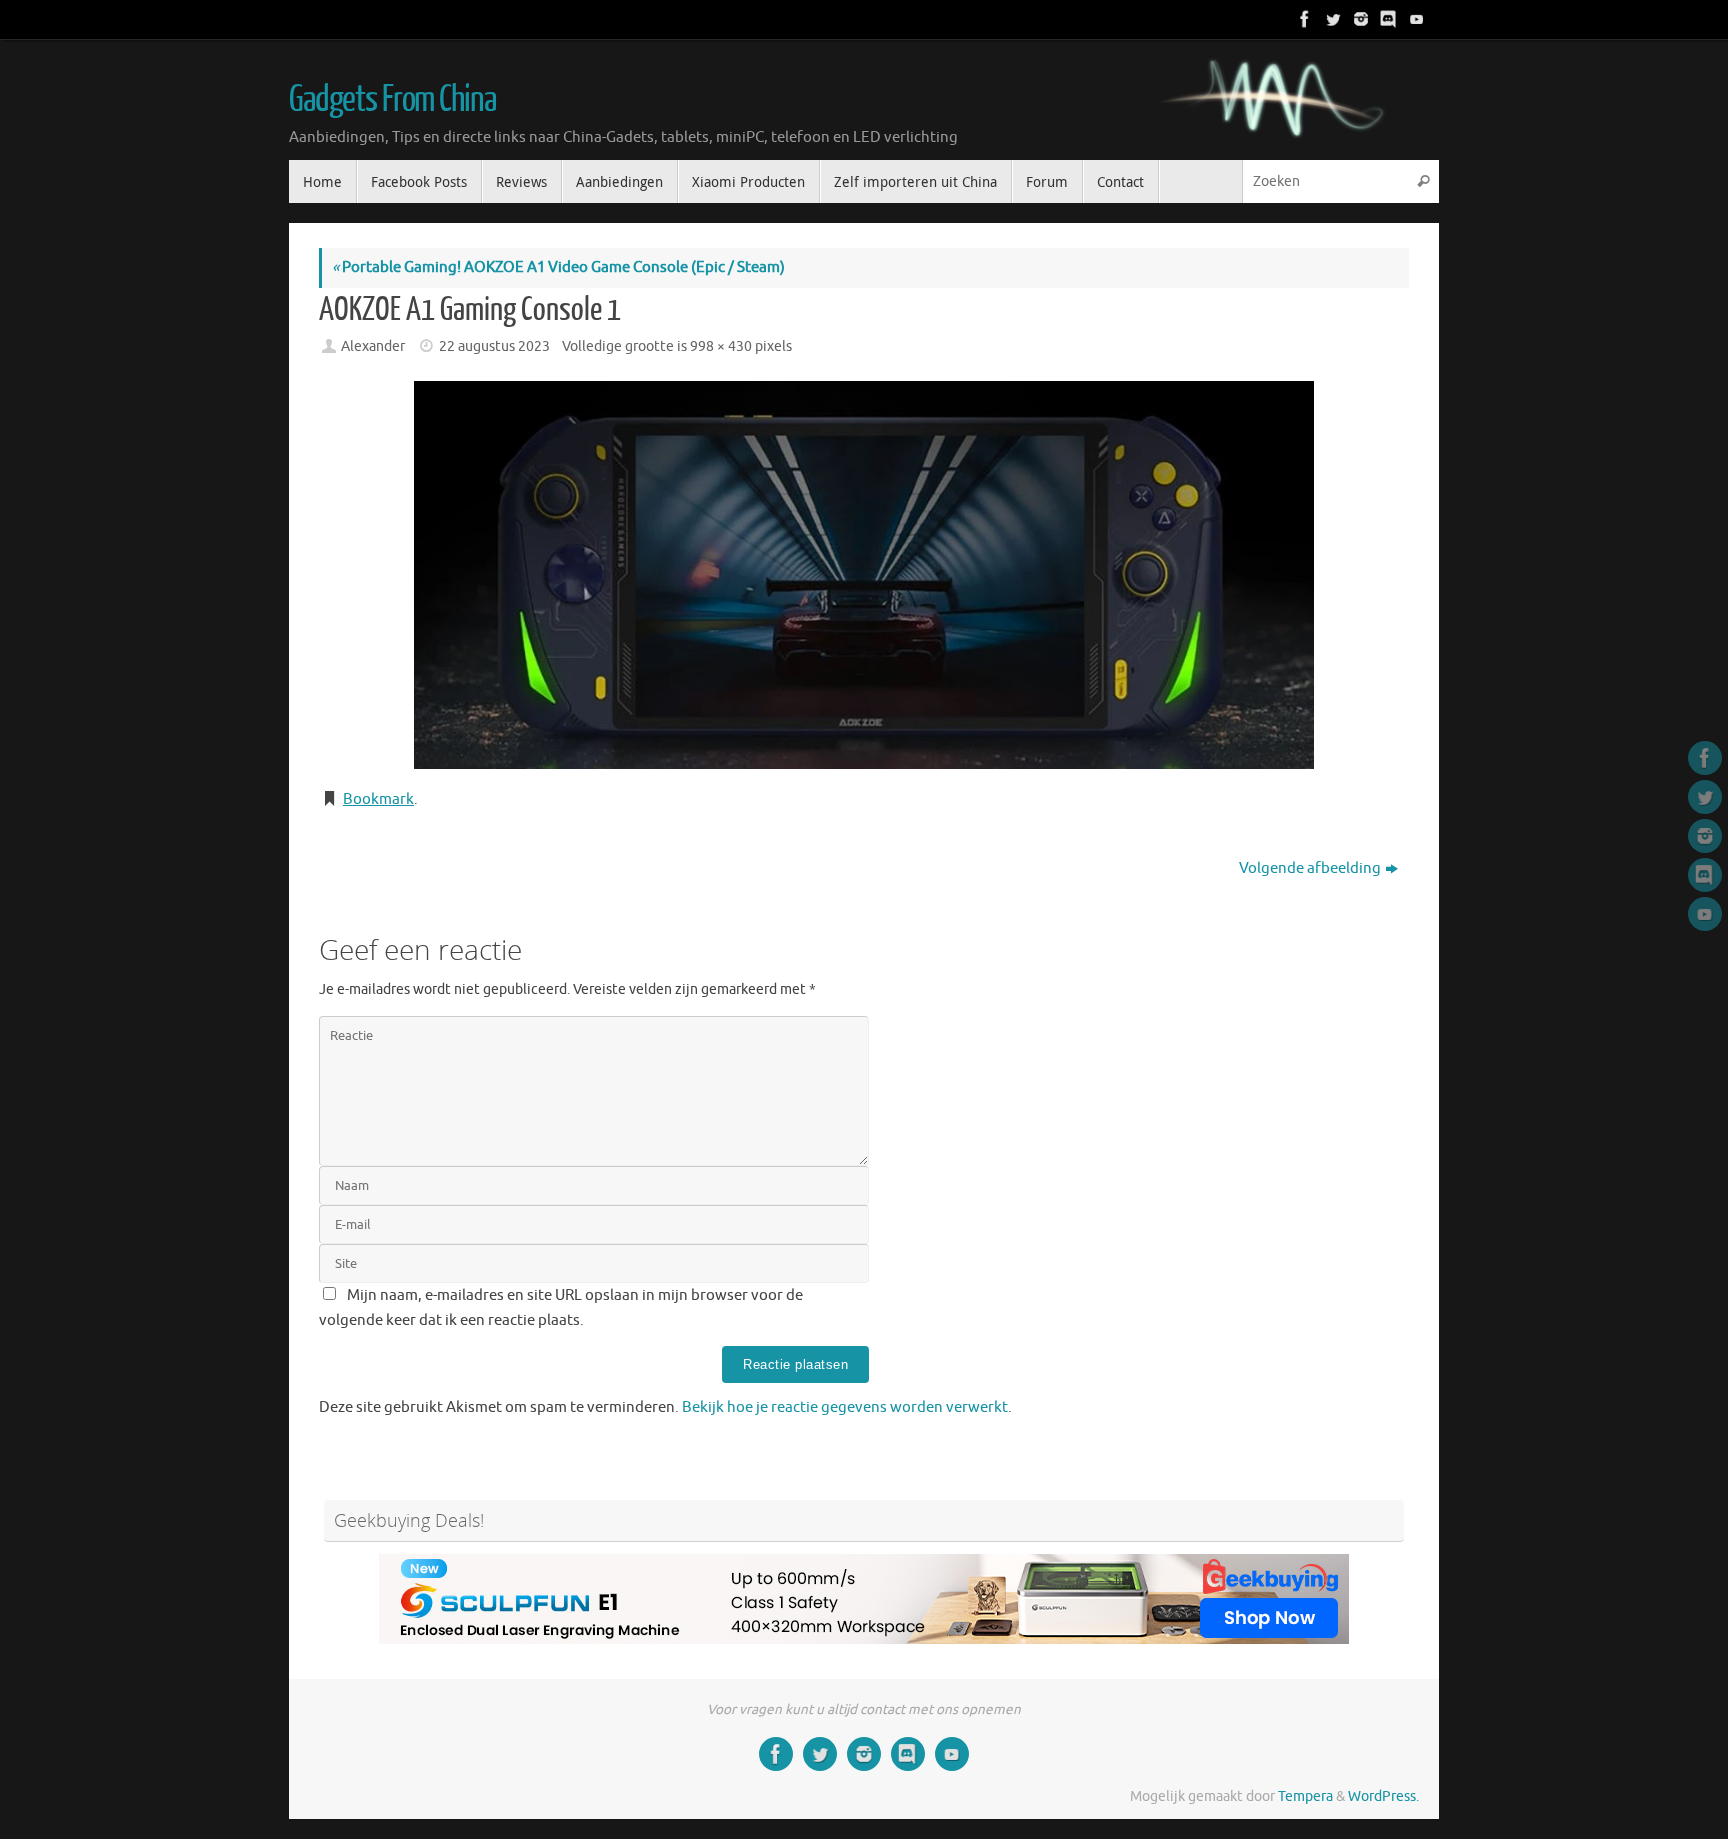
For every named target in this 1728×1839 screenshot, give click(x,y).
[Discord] (1387, 19)
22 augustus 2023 (494, 346)
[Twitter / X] (1331, 19)
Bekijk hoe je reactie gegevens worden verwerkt (845, 1407)
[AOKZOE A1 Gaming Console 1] (864, 575)
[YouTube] (1415, 19)
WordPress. (1383, 1796)
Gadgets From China (392, 100)
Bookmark (378, 799)
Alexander (373, 346)
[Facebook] (1303, 19)
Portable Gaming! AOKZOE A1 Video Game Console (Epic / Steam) (558, 267)
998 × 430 (721, 346)
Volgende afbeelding (1310, 868)
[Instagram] (1359, 19)
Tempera (1305, 1796)
